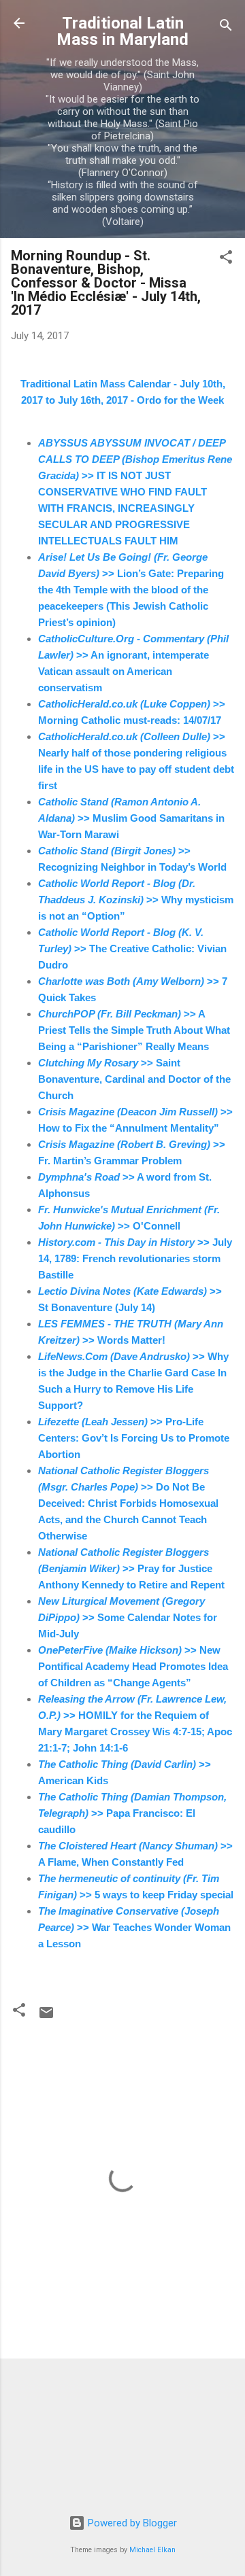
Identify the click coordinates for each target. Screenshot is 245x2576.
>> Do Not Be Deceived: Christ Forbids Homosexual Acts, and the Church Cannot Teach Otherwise (128, 1503)
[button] (226, 259)
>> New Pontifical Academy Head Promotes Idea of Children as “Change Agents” (133, 1666)
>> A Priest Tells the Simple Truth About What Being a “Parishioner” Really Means (134, 1030)
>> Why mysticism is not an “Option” (136, 900)
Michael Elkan (152, 2550)
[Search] (226, 28)
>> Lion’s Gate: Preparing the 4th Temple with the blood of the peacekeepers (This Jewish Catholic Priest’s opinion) (131, 590)
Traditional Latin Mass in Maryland (122, 31)
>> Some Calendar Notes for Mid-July (128, 1617)
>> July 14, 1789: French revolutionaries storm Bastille (135, 1258)
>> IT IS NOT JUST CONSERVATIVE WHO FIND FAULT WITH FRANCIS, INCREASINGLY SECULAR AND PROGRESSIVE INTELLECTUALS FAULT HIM (135, 492)
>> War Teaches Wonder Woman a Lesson (134, 1927)
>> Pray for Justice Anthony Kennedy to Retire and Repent (131, 1568)
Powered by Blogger (131, 2523)
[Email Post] (46, 2017)
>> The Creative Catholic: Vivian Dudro (132, 948)
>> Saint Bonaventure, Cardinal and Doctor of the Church (134, 1079)
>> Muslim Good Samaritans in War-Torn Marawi (131, 818)
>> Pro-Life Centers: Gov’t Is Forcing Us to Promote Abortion (134, 1438)
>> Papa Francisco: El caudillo (132, 1813)
